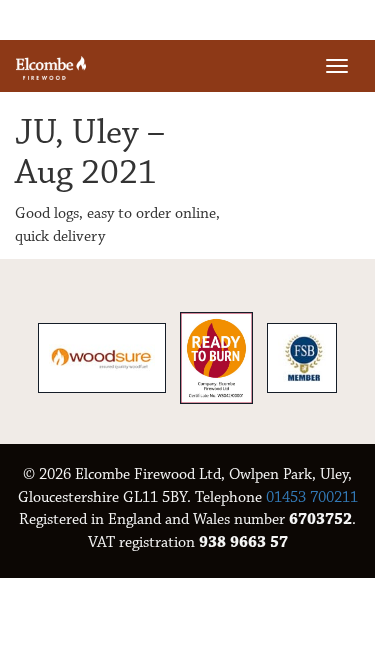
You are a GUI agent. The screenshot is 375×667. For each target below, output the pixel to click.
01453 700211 (312, 497)
